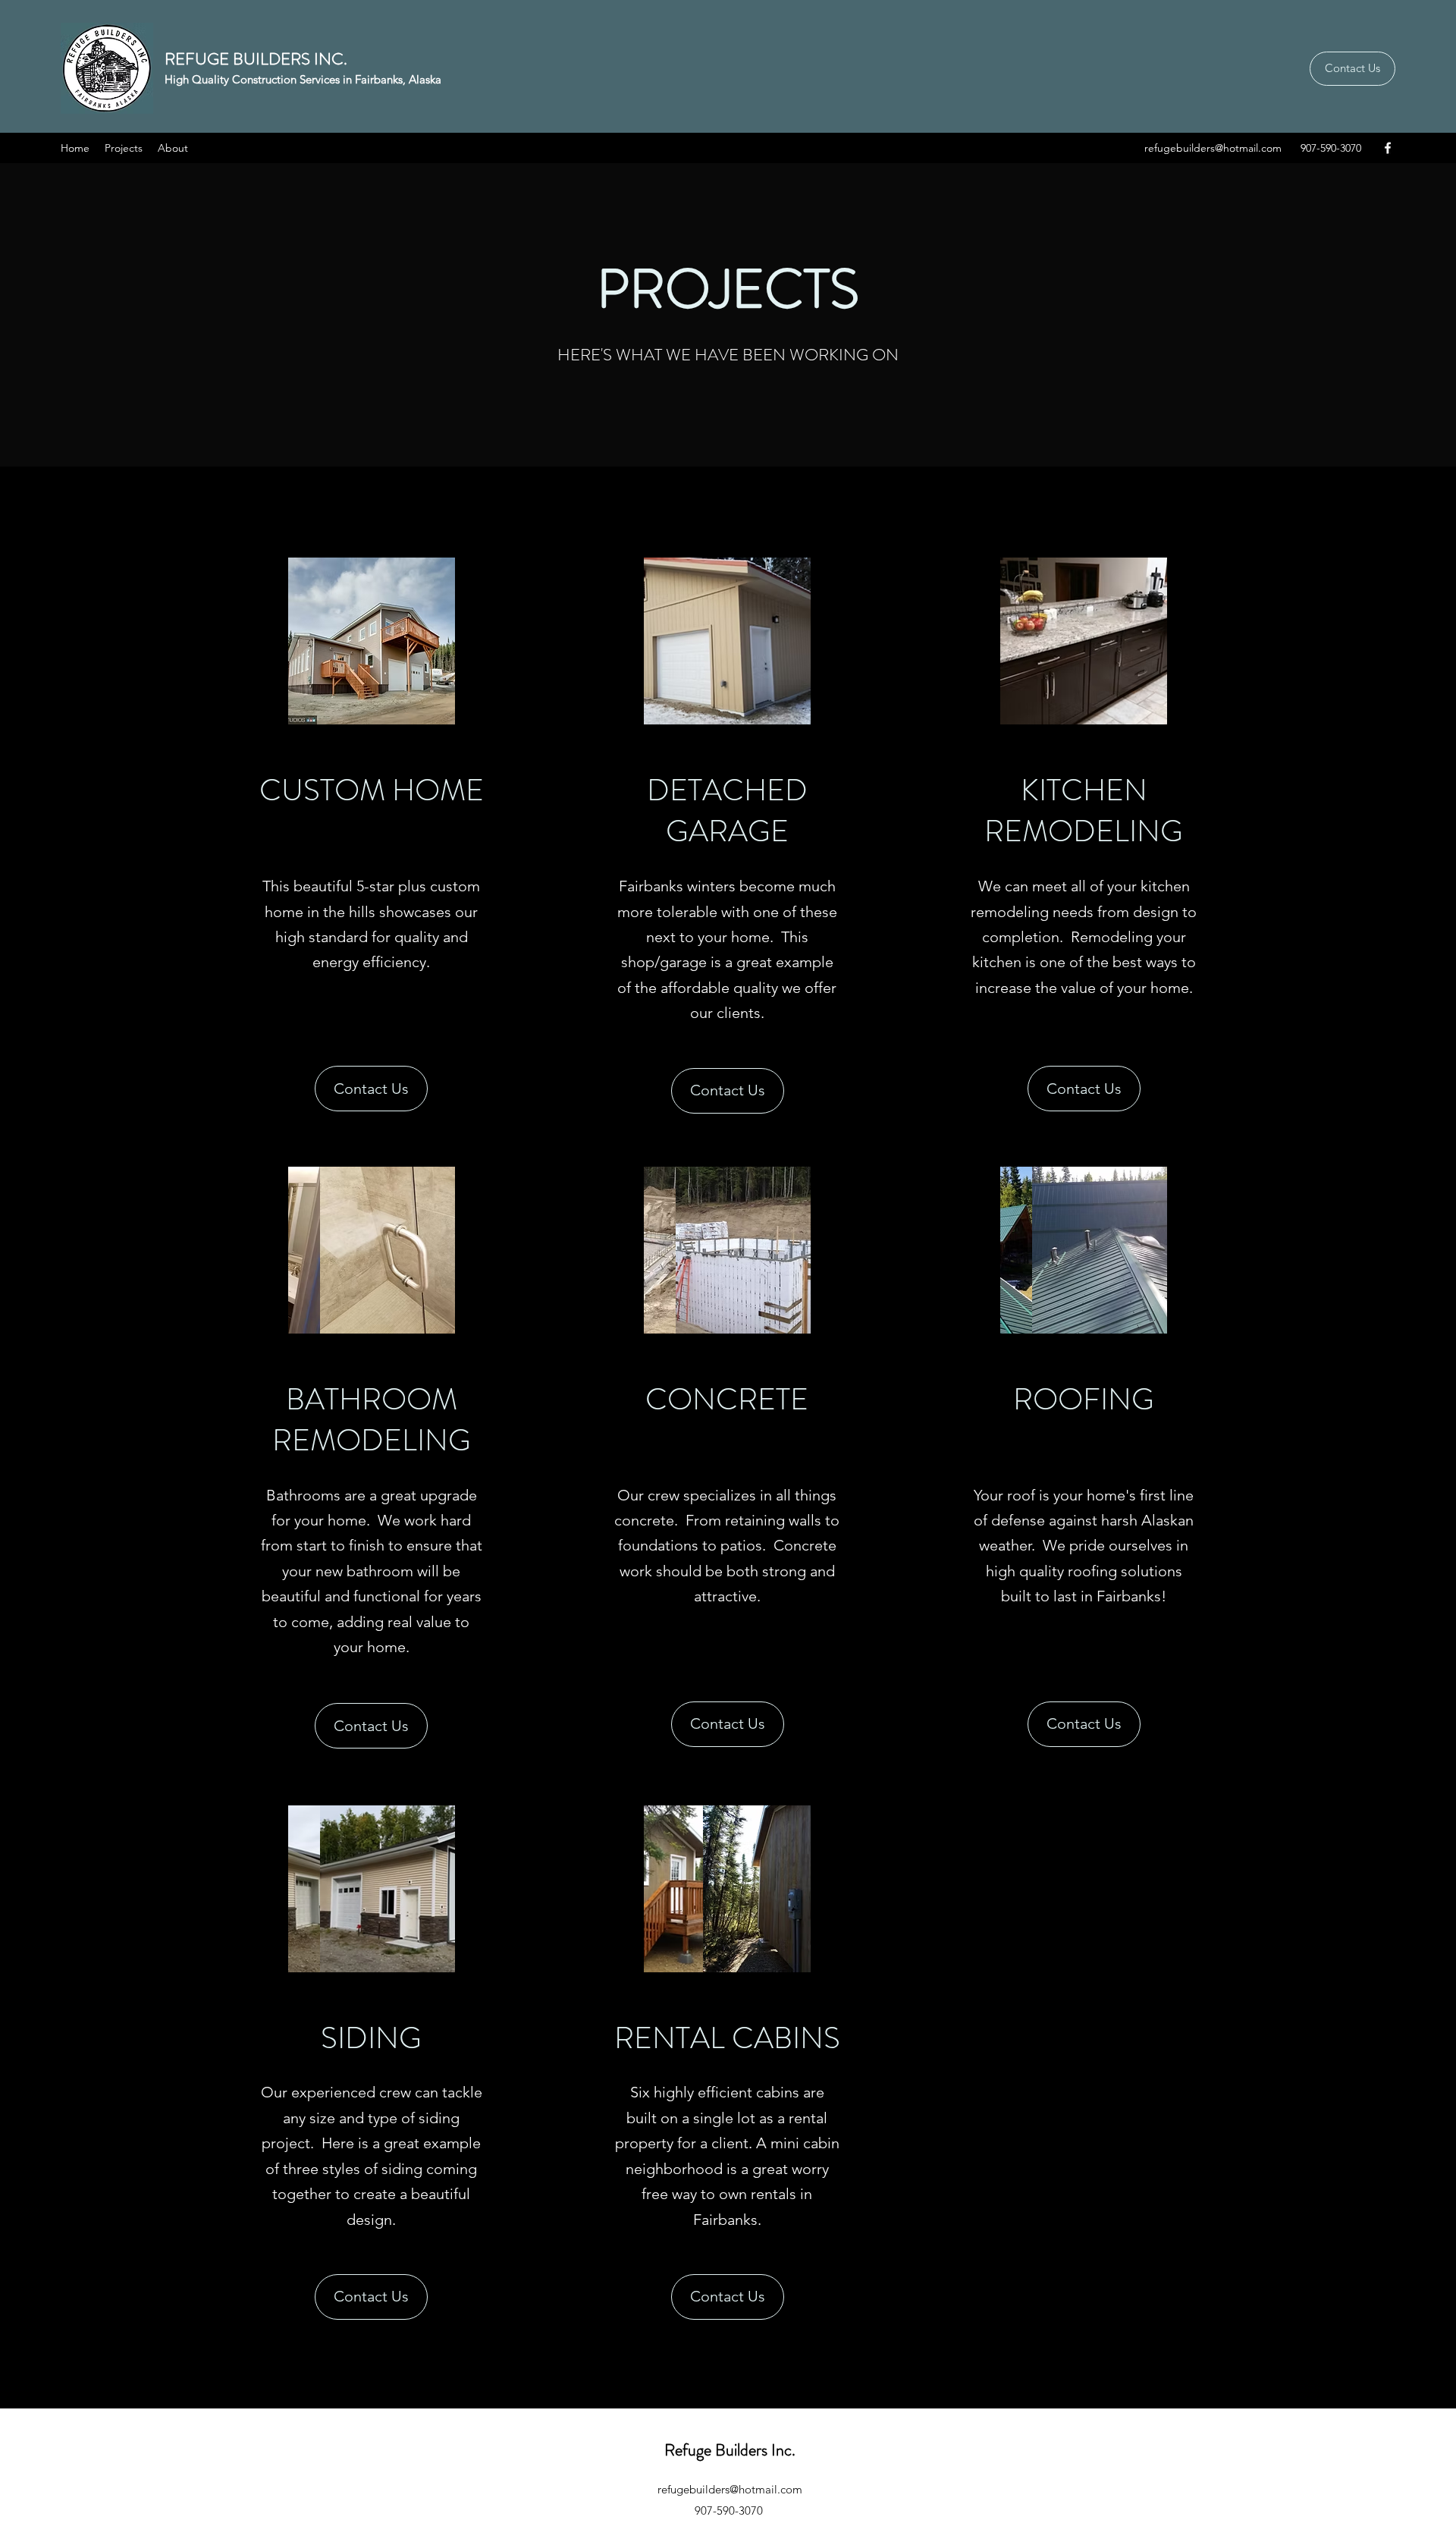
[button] (372, 641)
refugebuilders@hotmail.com (1213, 148)
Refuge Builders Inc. (730, 2450)
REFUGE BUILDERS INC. (256, 59)
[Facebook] (1388, 148)
